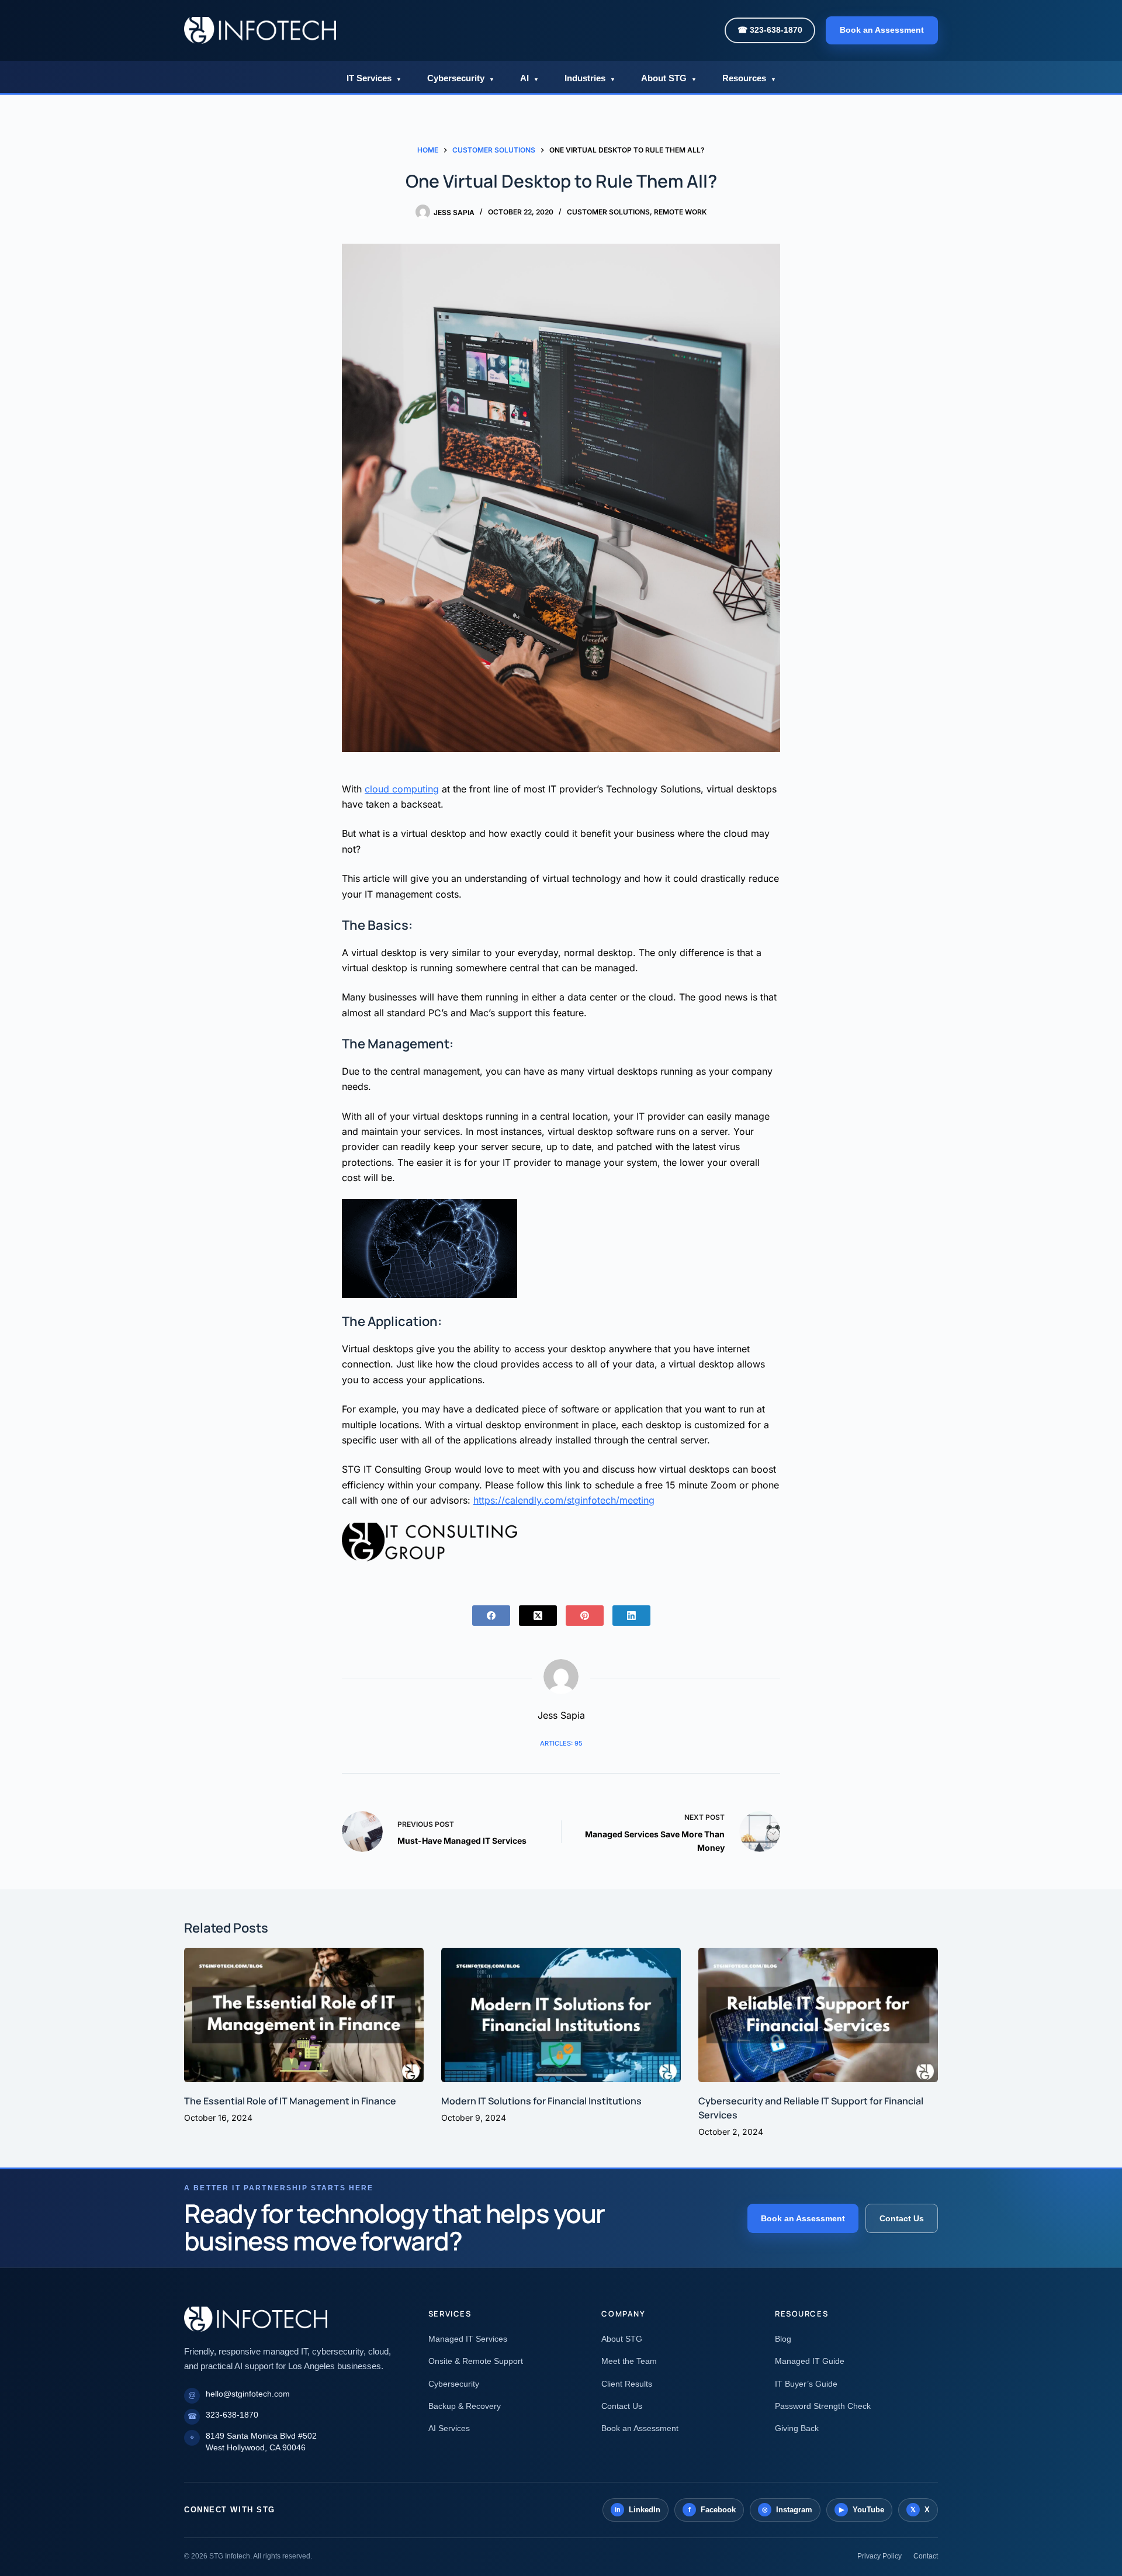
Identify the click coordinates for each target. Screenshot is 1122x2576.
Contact (926, 2556)
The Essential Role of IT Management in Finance (290, 2101)
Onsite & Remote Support (476, 2361)
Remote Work (680, 212)
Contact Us (902, 2218)
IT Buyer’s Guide (806, 2384)
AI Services (449, 2428)
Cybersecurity (461, 78)
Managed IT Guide (810, 2361)
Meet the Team (629, 2361)
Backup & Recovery (465, 2406)
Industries (590, 78)
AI (529, 78)
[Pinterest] (585, 1616)
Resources (749, 78)
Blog (783, 2339)
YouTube (862, 2510)
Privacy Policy (879, 2556)
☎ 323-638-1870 (770, 30)
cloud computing (402, 789)
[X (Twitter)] (538, 1616)
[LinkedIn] (631, 1616)
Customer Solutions (608, 212)
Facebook (712, 2510)
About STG (669, 78)
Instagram (787, 2510)
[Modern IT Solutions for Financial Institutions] (561, 2015)
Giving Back (797, 2428)
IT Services (374, 78)
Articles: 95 (561, 1743)
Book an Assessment (882, 30)
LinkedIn (638, 2510)
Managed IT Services (468, 2339)
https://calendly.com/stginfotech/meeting (564, 1500)
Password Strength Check (823, 2406)
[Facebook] (491, 1616)
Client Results (627, 2384)
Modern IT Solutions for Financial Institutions (541, 2101)
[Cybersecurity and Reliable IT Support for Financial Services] (818, 2015)
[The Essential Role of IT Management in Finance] (304, 2015)
